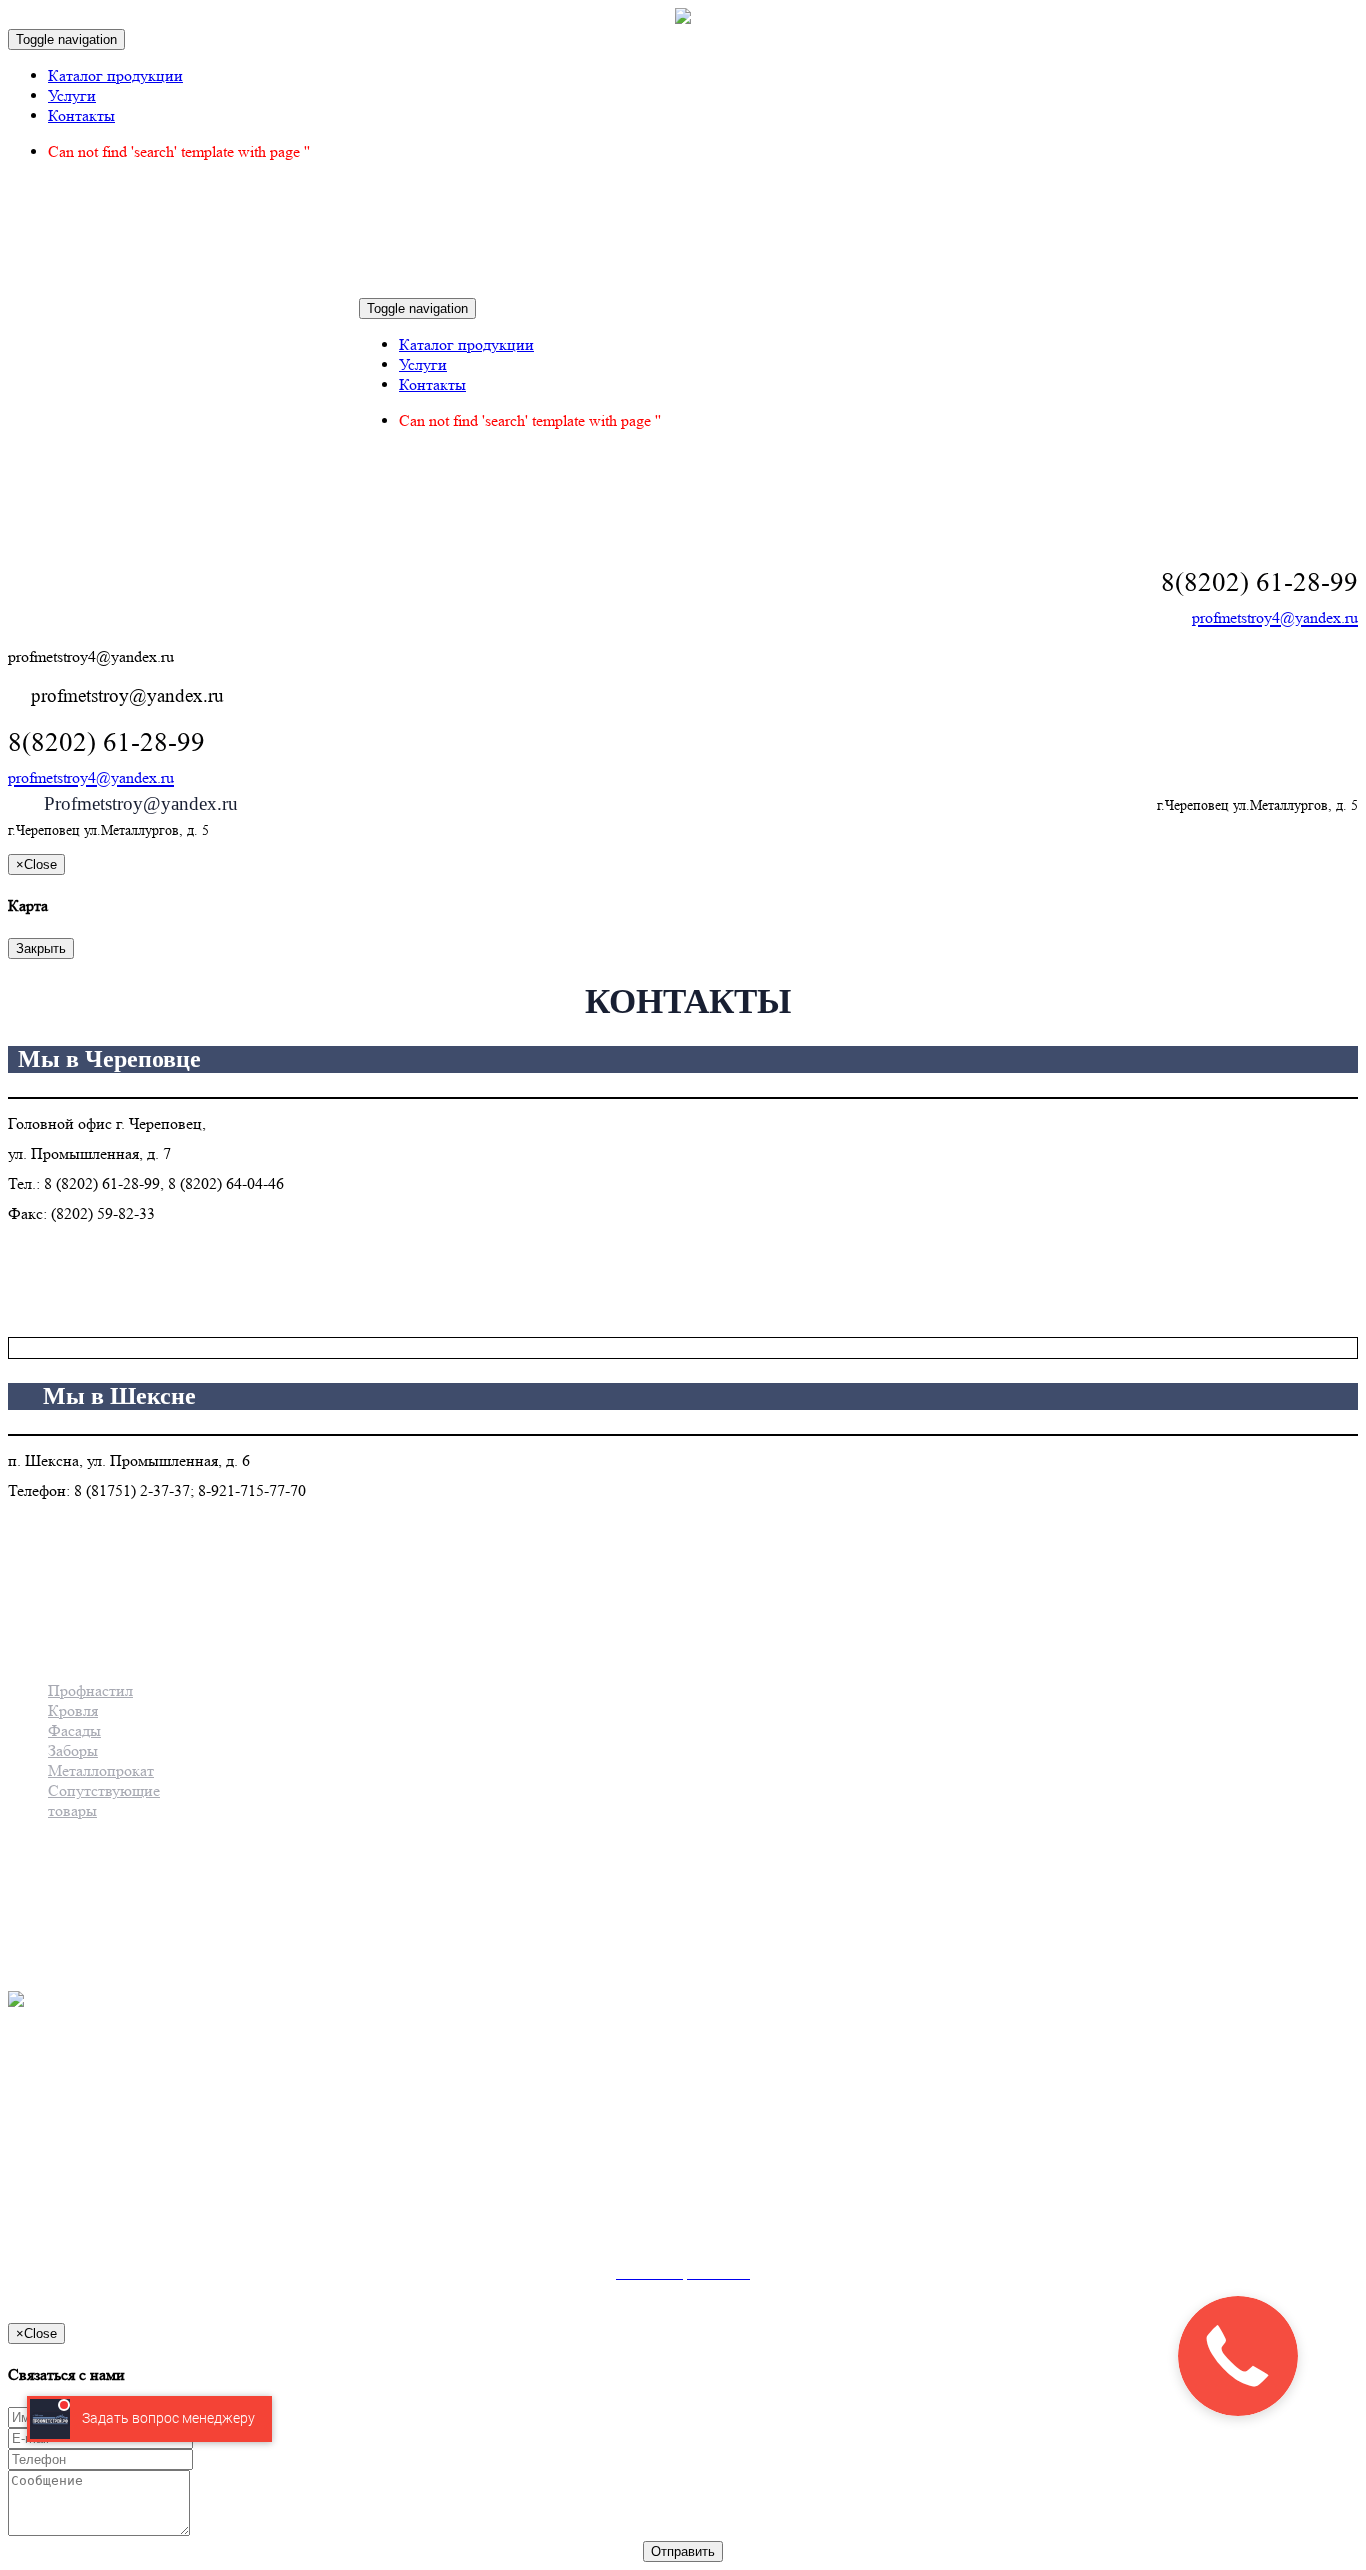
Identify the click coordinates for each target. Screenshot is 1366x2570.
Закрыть (41, 948)
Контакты (81, 115)
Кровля (73, 1710)
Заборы (73, 1750)
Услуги (72, 95)
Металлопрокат (101, 1770)
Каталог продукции (115, 75)
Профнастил (90, 1690)
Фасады (74, 1730)
